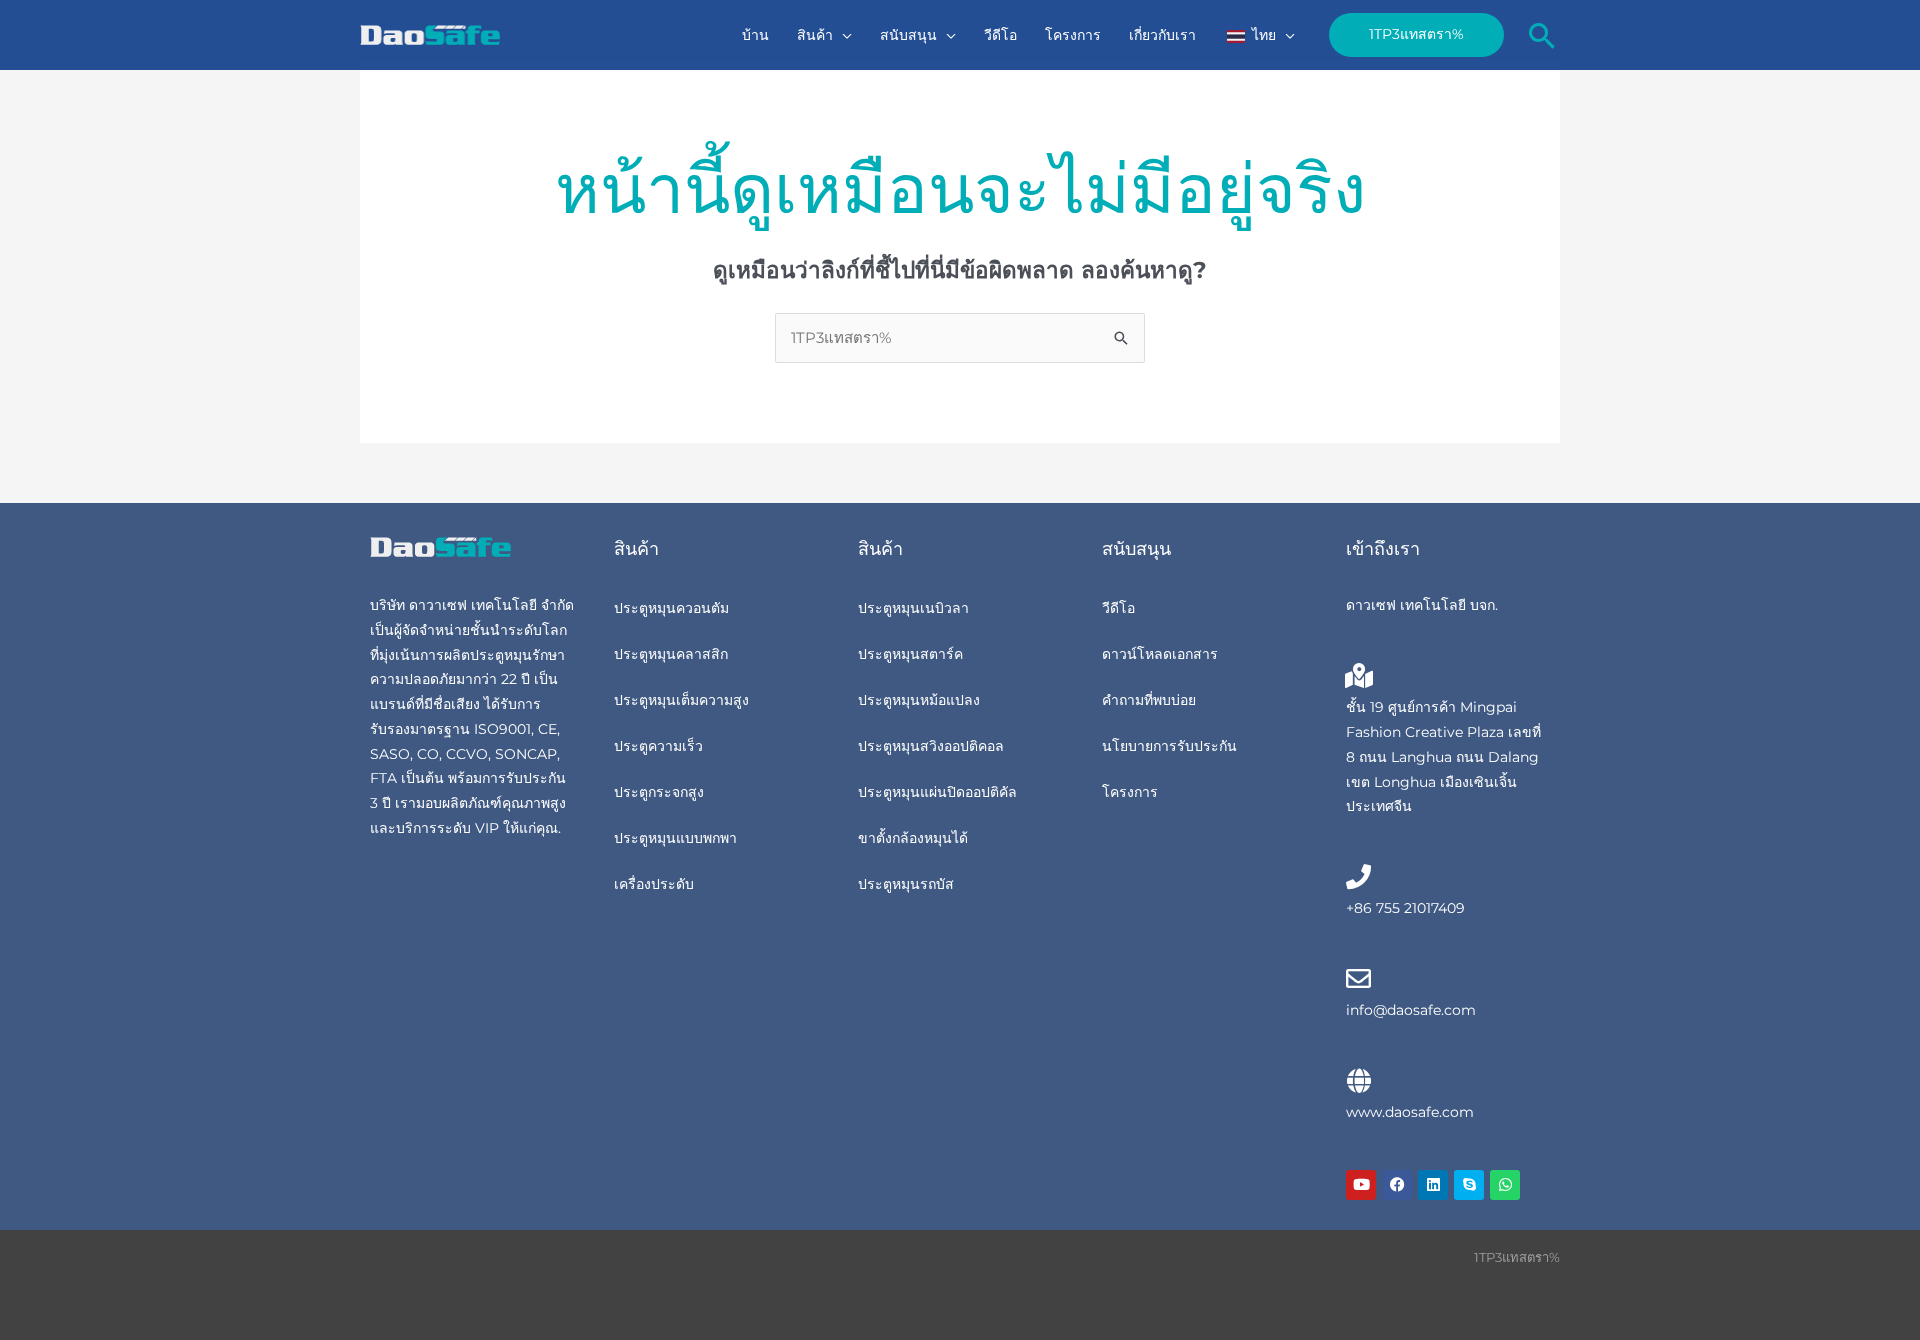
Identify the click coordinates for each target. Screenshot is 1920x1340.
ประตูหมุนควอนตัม (671, 608)
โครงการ (1130, 792)
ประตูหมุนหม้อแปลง (919, 700)
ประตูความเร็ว (658, 746)
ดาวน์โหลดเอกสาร (1160, 654)
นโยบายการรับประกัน (1169, 746)
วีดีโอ (1118, 608)
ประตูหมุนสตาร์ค (910, 654)
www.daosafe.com (1410, 1112)
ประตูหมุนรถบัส (906, 884)
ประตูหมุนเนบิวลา (913, 608)
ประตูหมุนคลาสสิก (671, 654)
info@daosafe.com (1411, 1010)
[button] (842, 35)
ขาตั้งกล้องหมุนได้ (913, 838)
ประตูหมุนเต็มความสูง (681, 700)
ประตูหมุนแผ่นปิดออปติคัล (937, 792)
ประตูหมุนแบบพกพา (675, 838)
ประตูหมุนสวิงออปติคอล (931, 746)
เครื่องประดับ (654, 884)
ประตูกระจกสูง (659, 792)
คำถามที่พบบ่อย (1149, 700)
